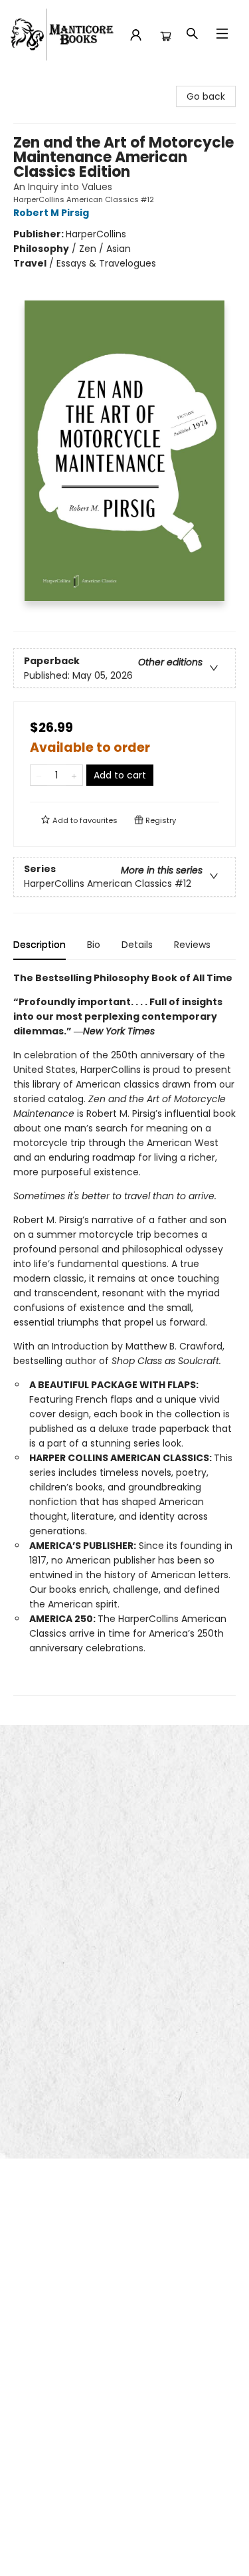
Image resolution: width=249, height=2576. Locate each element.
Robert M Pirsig (51, 213)
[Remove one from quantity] (39, 775)
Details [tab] (137, 945)
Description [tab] (40, 945)
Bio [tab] (94, 945)
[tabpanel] (124, 1333)
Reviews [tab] (192, 945)
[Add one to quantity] (74, 775)
